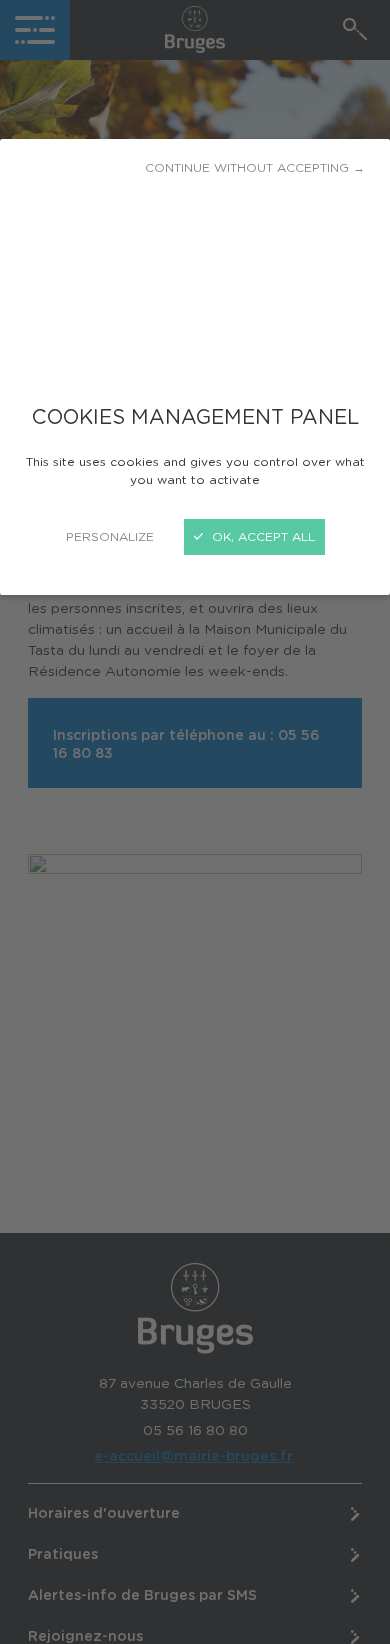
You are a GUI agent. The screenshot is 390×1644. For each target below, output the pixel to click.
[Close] (195, 822)
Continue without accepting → (255, 168)
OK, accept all (261, 537)
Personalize (110, 537)
